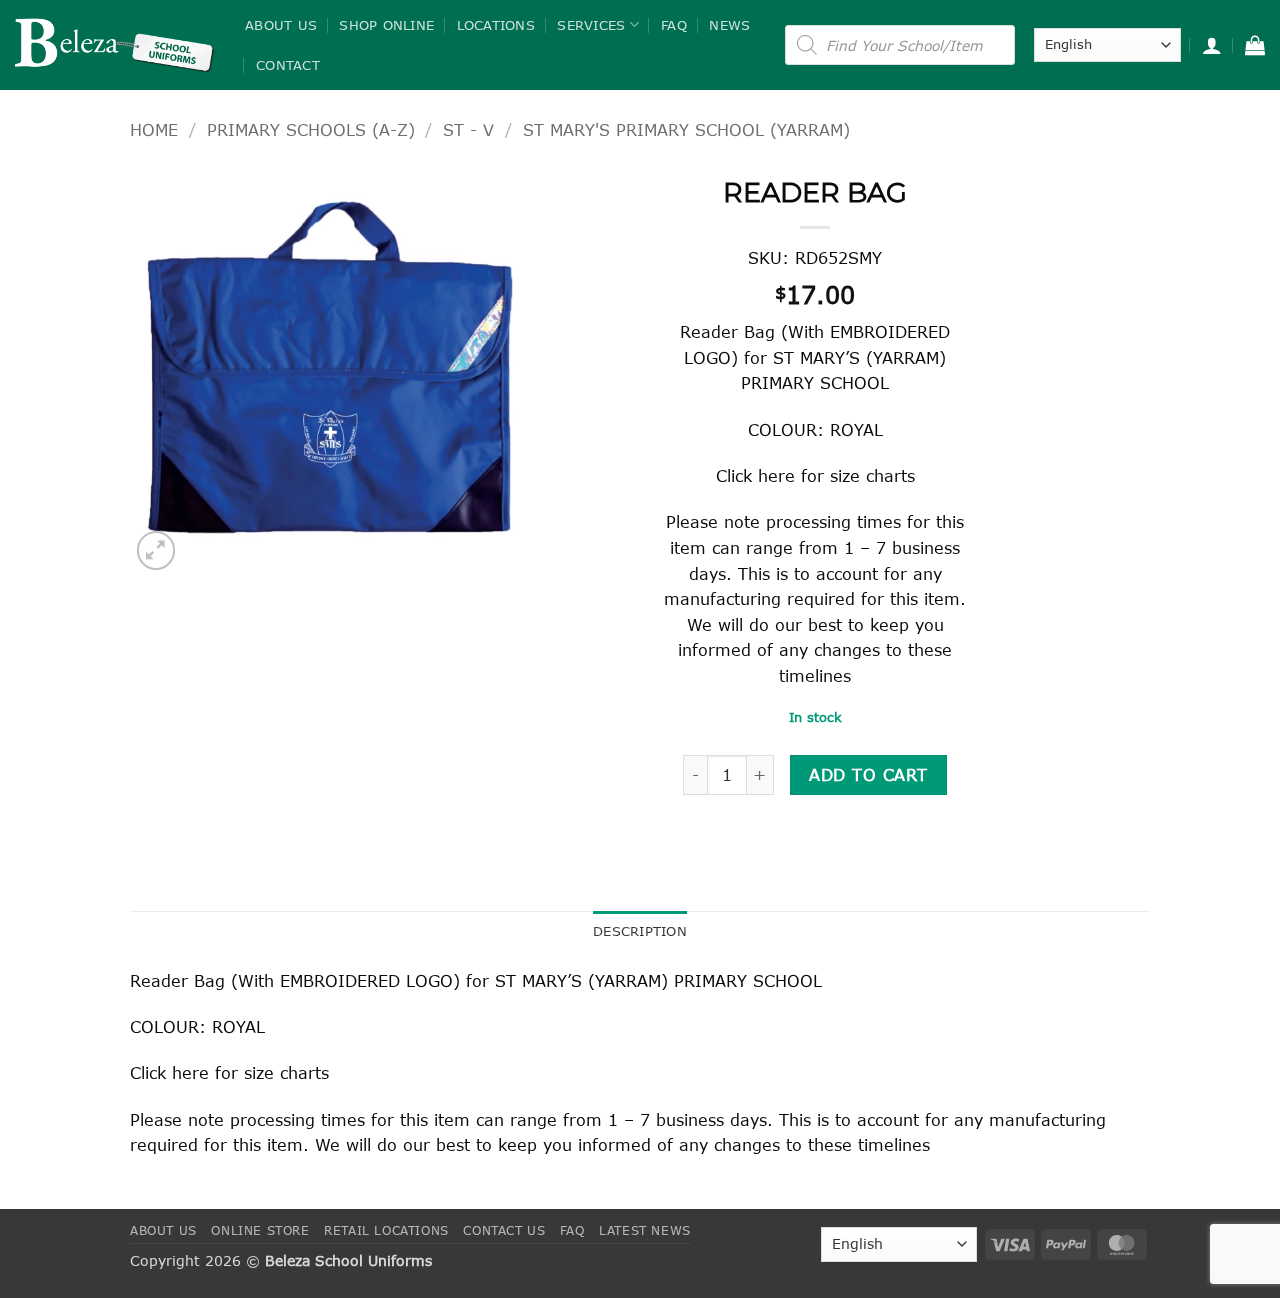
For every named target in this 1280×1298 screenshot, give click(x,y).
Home (154, 129)
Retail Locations (386, 1230)
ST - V (468, 129)
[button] (1212, 45)
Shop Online (386, 25)
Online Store (260, 1230)
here (776, 475)
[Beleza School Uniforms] (115, 45)
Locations (496, 25)
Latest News (645, 1230)
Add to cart (868, 774)
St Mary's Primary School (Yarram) (686, 129)
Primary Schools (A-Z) (311, 129)
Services (591, 25)
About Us (281, 25)
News (729, 25)
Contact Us (504, 1230)
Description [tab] (640, 931)
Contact (288, 65)
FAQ (674, 25)
